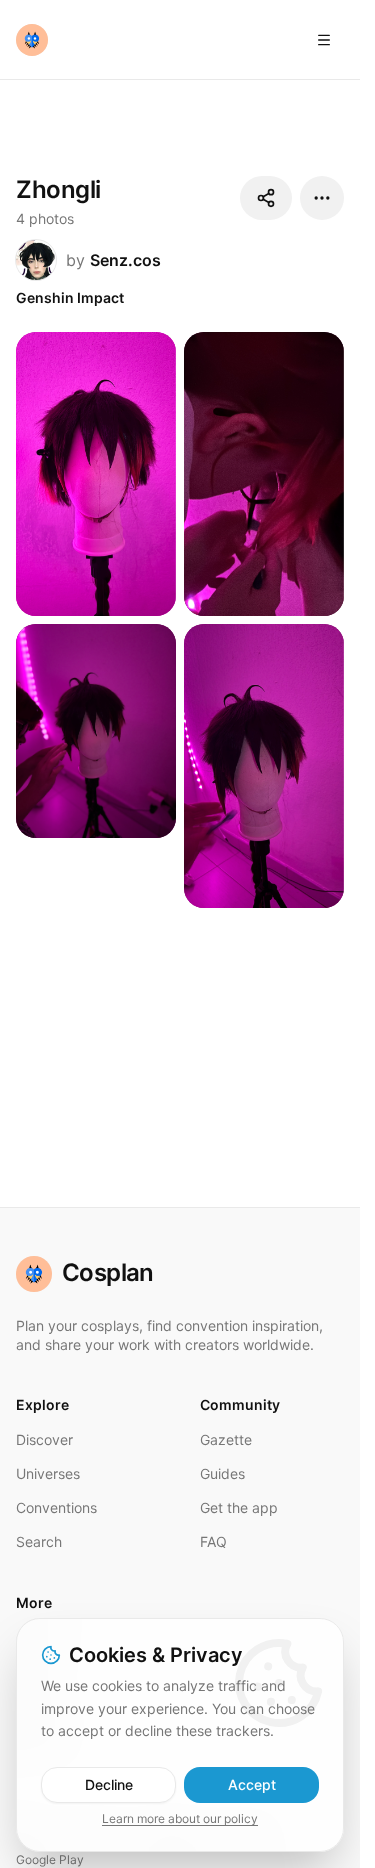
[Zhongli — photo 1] (96, 474)
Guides (222, 1473)
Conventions (56, 1507)
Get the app (239, 1507)
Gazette (226, 1439)
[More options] (322, 198)
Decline (109, 1784)
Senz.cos (125, 260)
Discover (44, 1439)
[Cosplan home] (32, 40)
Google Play (50, 1859)
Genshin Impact (70, 297)
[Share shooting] (266, 198)
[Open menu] (324, 40)
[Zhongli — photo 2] (264, 474)
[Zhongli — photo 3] (96, 730)
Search (39, 1541)
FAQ (213, 1541)
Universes (48, 1473)
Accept (252, 1784)
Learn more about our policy (180, 1818)
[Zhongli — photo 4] (264, 766)
